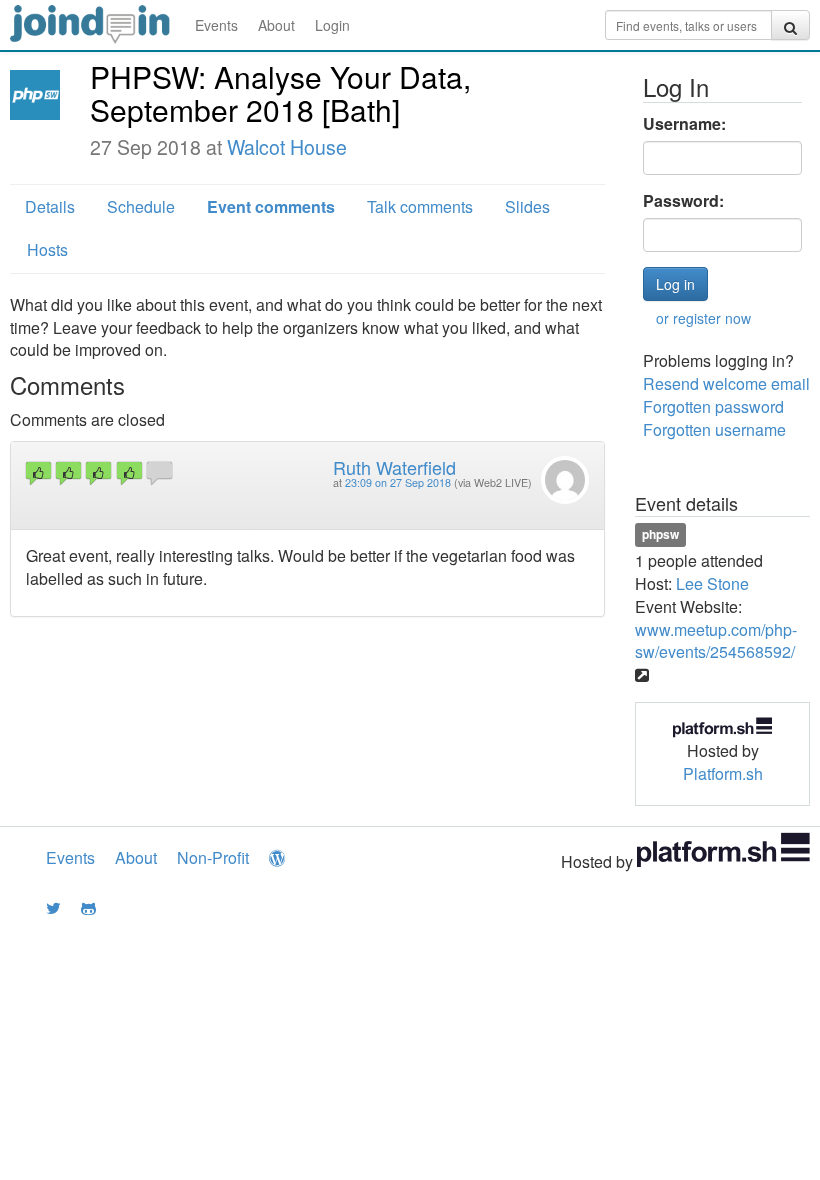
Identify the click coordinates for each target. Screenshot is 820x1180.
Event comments (271, 206)
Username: (684, 124)
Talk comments (420, 206)
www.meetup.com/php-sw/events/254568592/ (716, 641)
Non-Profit (213, 857)
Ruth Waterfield (394, 467)
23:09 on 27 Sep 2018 (398, 482)
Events (216, 25)
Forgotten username (714, 429)
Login (332, 25)
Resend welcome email (726, 383)
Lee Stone (712, 583)
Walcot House (287, 147)
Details (50, 206)
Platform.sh (723, 773)
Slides (527, 206)
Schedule (141, 206)
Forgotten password (713, 406)
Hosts (47, 249)
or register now (703, 318)
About (276, 25)
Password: (683, 201)
